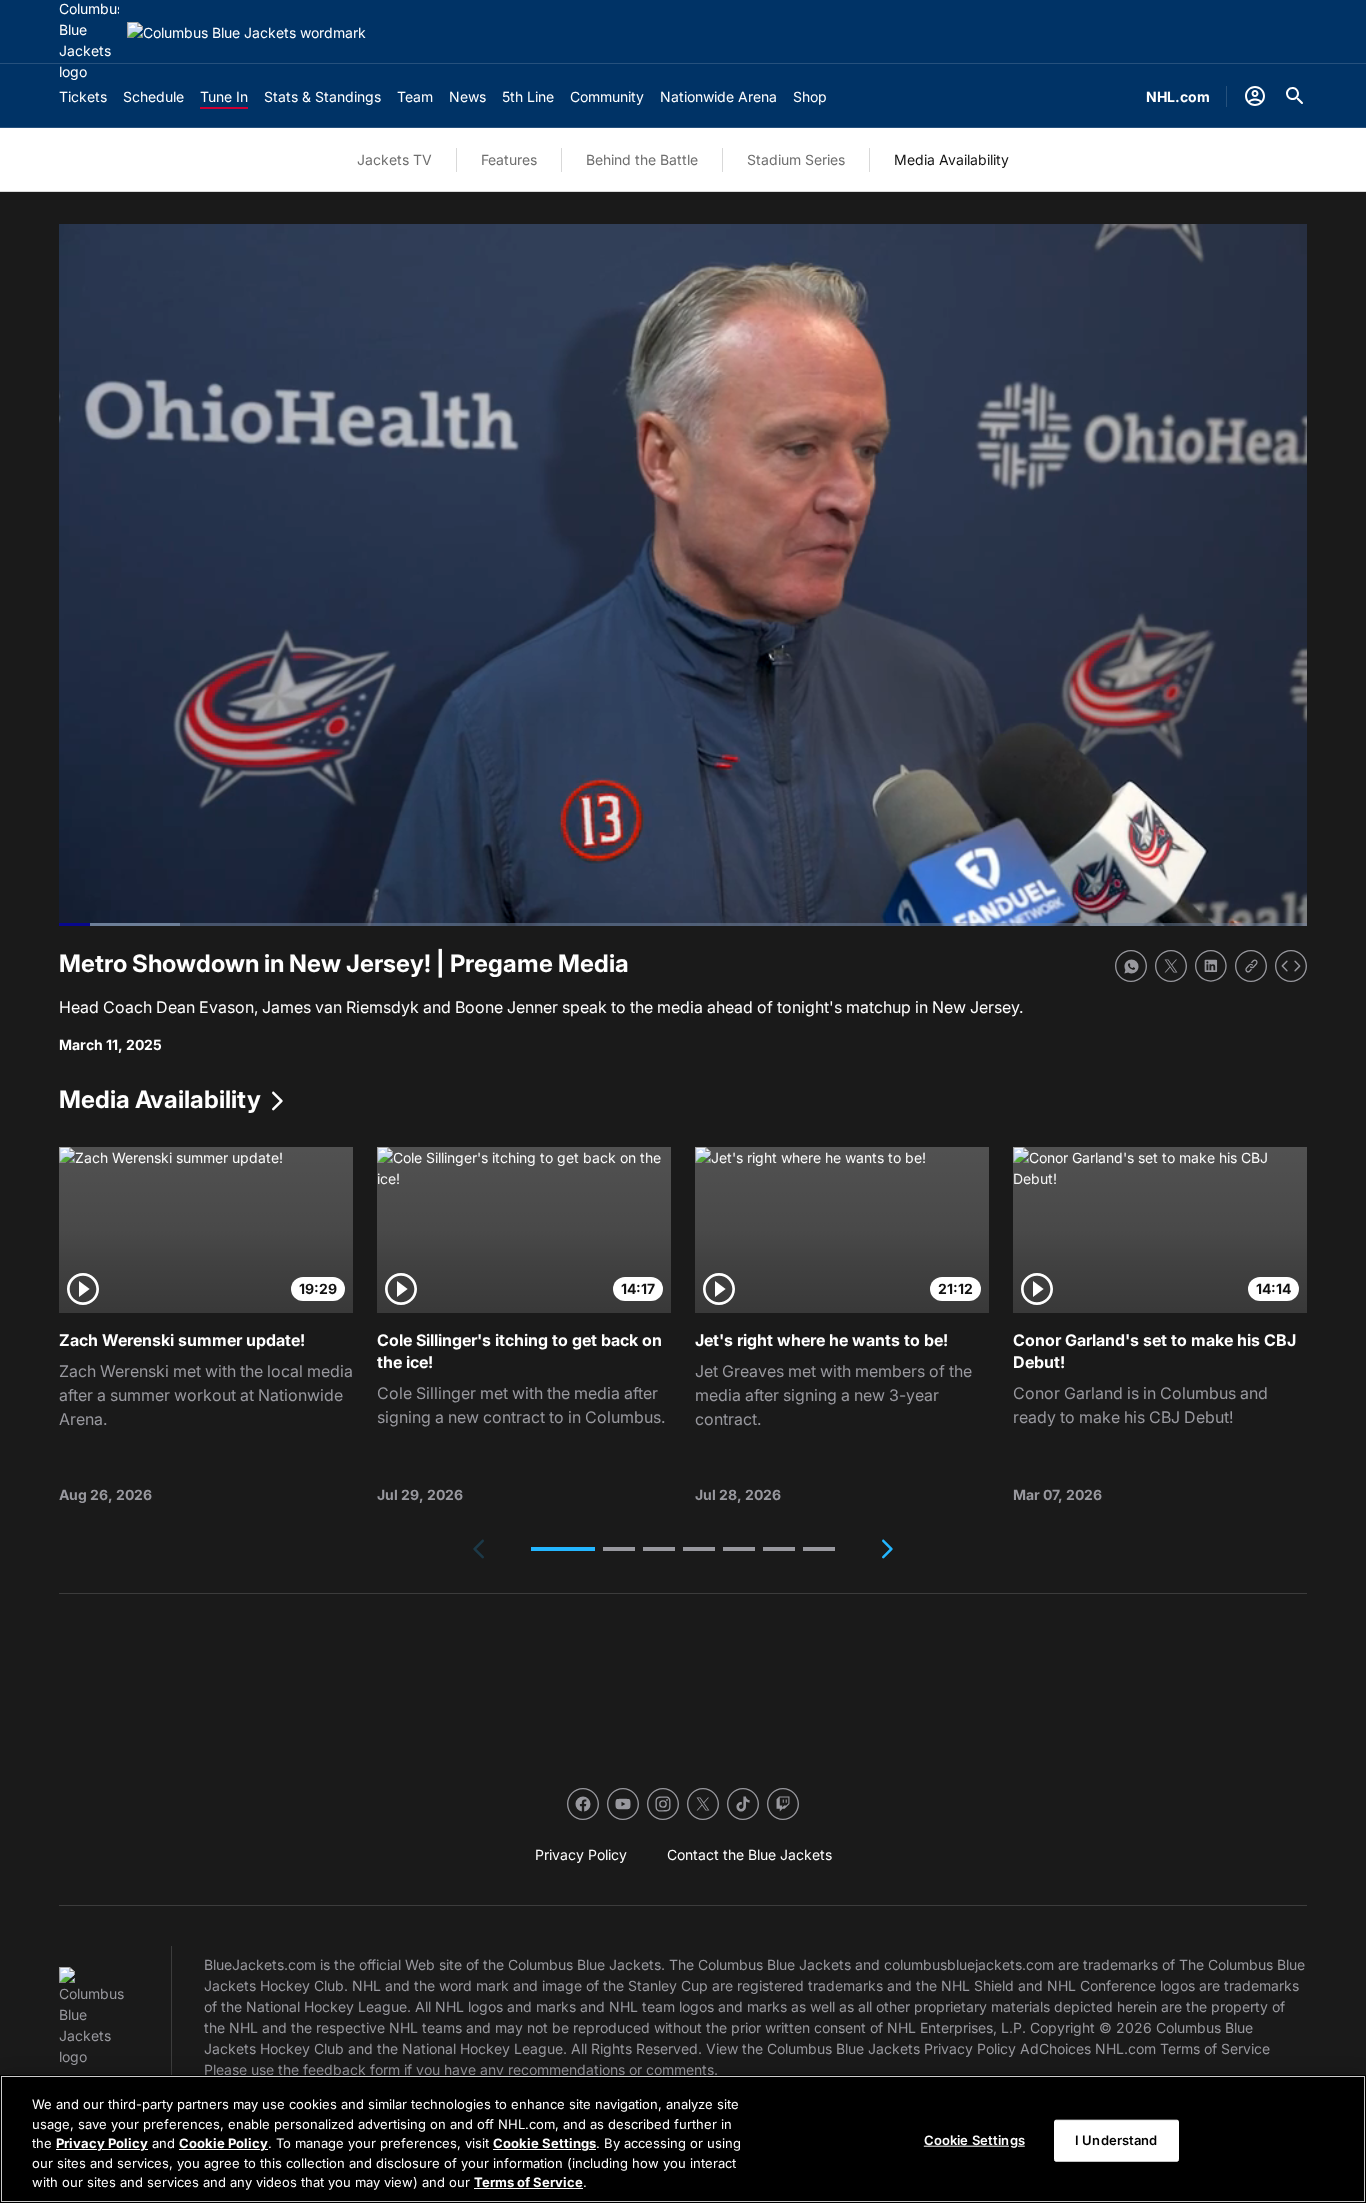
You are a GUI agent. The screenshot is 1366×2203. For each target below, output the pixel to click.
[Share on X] (1171, 966)
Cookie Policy (223, 2143)
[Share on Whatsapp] (1131, 966)
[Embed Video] (1291, 966)
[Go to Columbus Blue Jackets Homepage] (246, 32)
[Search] (1295, 96)
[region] (683, 2139)
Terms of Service (528, 2182)
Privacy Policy (102, 2143)
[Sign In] (1255, 96)
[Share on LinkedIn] (1211, 966)
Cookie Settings (544, 2143)
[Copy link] (1251, 966)
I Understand (1116, 2140)
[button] (563, 1549)
